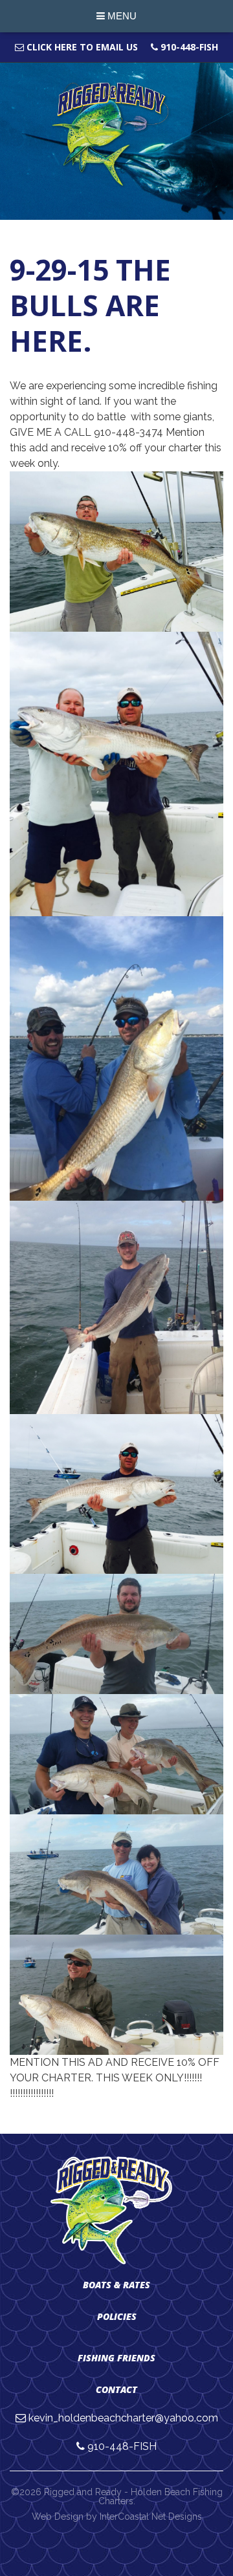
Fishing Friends (116, 2358)
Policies (117, 2316)
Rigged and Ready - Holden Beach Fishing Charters (117, 135)
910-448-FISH (188, 47)
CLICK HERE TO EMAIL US (81, 47)
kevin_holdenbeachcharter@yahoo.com (123, 2418)
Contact (116, 2389)
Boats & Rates (116, 2285)
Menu (121, 16)
